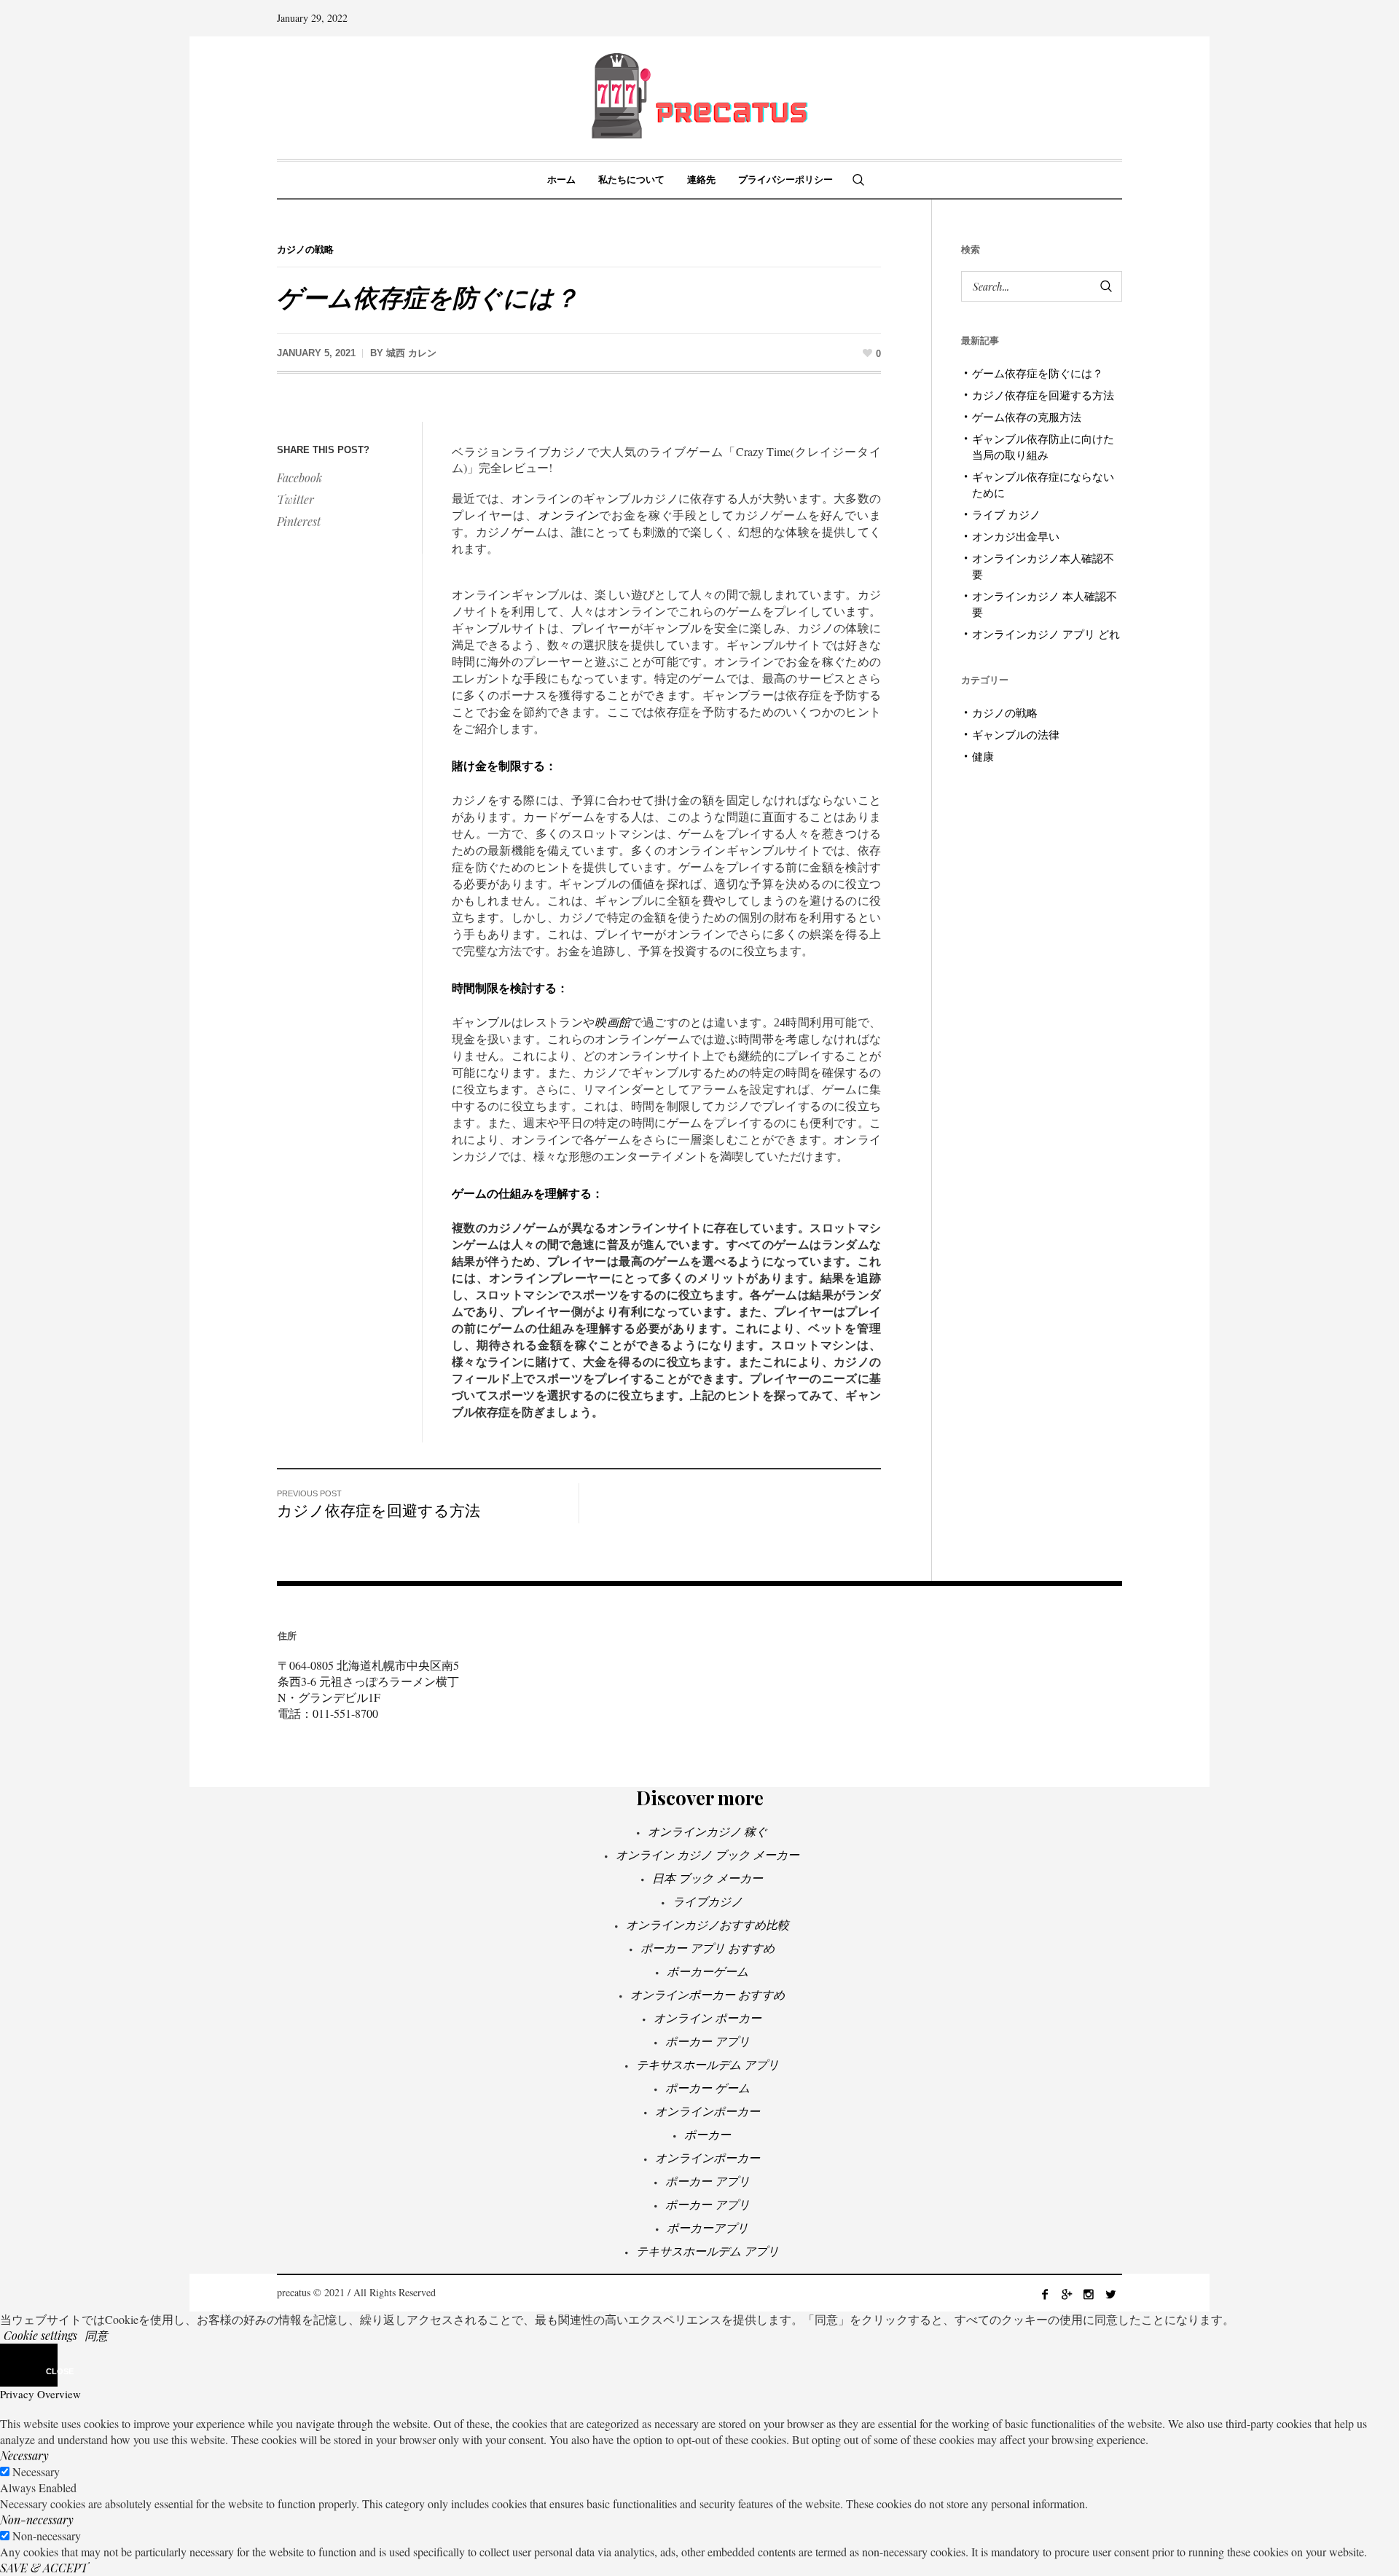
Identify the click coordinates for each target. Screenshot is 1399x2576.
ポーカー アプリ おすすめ (708, 1948)
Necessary (36, 2471)
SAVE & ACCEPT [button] (44, 2568)
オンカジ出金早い (1016, 536)
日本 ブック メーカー (708, 1878)
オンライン (568, 515)
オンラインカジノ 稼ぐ (708, 1831)
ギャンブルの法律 (1016, 734)
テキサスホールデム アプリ (708, 2064)
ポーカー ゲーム (708, 2088)
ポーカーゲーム (708, 1971)
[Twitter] (1110, 2294)
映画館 (612, 1022)
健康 (983, 756)
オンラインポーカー (708, 2111)
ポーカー (708, 2134)
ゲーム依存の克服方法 (1027, 417)
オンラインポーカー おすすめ (708, 1994)
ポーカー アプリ (708, 2041)
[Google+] (1067, 2294)
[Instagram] (1089, 2294)
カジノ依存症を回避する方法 (379, 1509)
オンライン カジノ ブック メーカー (708, 1854)
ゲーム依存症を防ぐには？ (1038, 373)
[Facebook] (1045, 2294)
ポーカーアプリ (708, 2227)
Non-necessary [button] (37, 2520)
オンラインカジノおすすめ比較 (708, 1924)
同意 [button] (96, 2335)
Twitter (295, 499)
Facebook (299, 478)
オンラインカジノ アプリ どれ (1046, 634)
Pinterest (299, 521)
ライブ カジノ (1006, 514)
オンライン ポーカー (708, 2018)
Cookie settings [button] (40, 2335)
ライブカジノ (708, 1901)
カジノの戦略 (305, 250)
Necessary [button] (24, 2455)
